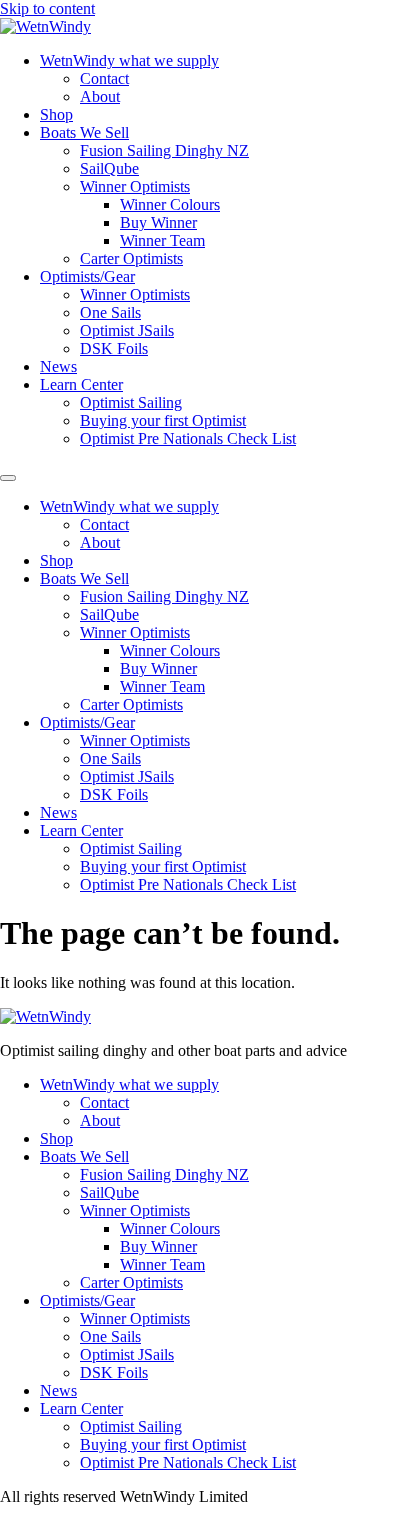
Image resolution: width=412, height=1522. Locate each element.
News (58, 366)
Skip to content (47, 8)
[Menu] (8, 478)
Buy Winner (158, 222)
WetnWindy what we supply (129, 60)
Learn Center (81, 384)
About (100, 96)
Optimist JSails (127, 330)
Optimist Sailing (131, 402)
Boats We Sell (84, 132)
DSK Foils (114, 348)
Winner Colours (170, 204)
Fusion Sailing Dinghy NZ (164, 150)
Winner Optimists (135, 186)
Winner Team (162, 240)
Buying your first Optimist (163, 420)
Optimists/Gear (87, 276)
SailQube (109, 168)
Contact (104, 78)
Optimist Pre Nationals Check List (188, 438)
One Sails (110, 312)
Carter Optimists (131, 258)
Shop (56, 114)
